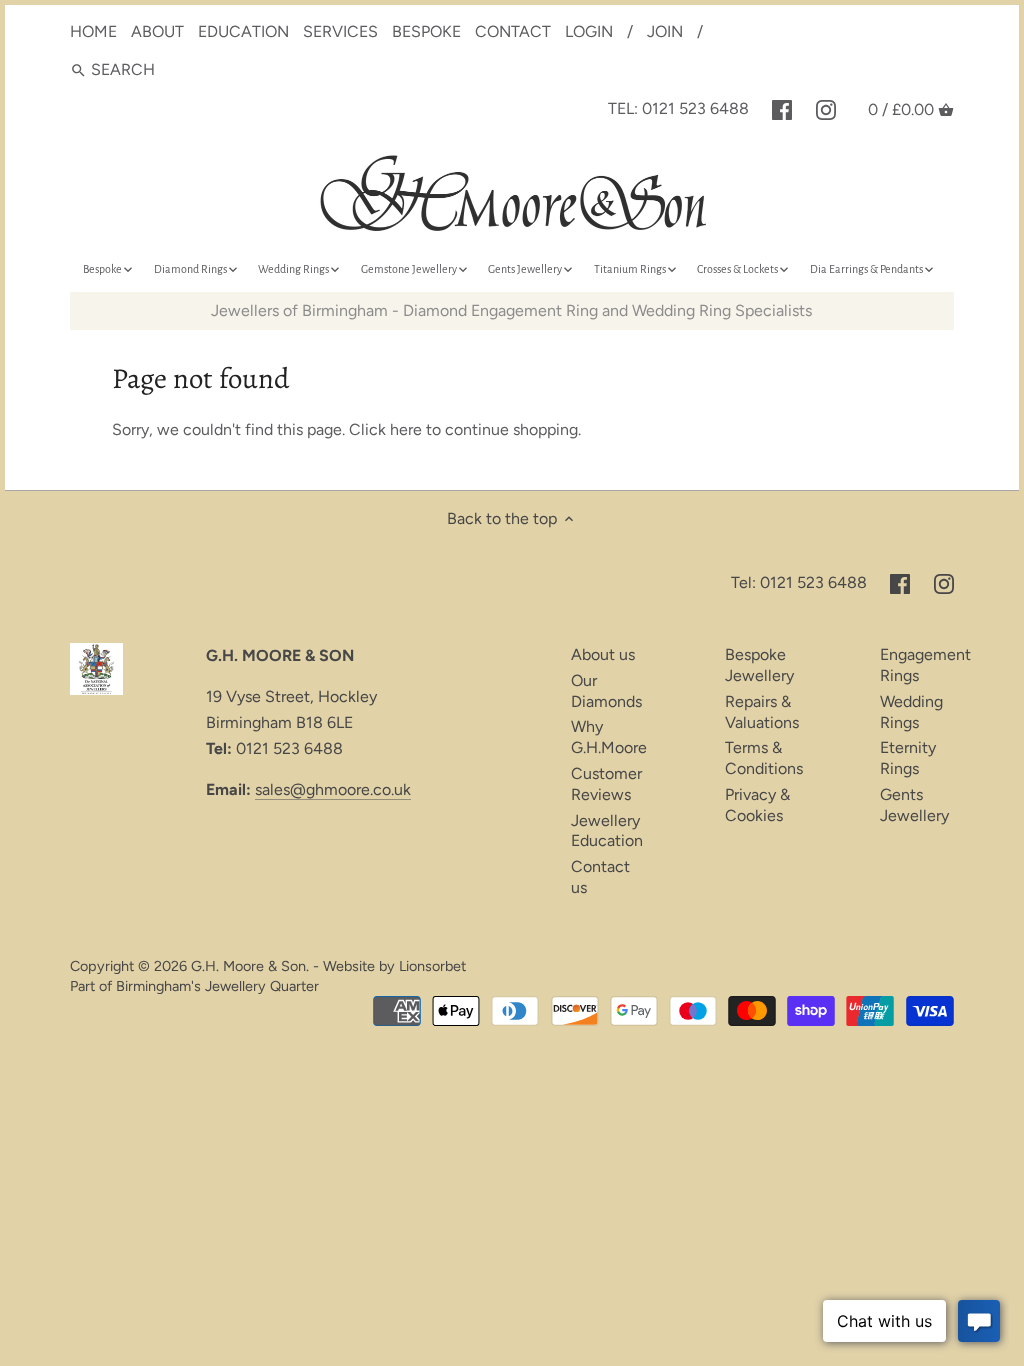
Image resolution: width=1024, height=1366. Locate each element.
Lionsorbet (432, 966)
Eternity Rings (908, 758)
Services (340, 31)
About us (603, 654)
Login (589, 31)
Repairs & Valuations (762, 712)
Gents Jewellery (914, 805)
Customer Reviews (606, 784)
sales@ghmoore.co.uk (333, 789)
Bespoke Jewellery (759, 665)
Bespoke (426, 31)
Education (243, 31)
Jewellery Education (607, 831)
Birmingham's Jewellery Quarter (217, 986)
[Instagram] (826, 109)
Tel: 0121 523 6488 (678, 108)
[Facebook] (782, 109)
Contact (513, 31)
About (157, 31)
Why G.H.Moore (609, 737)
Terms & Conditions (764, 758)
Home (93, 31)
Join (665, 31)
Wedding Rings (911, 712)
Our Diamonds (606, 691)
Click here (385, 429)
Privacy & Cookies (757, 805)
